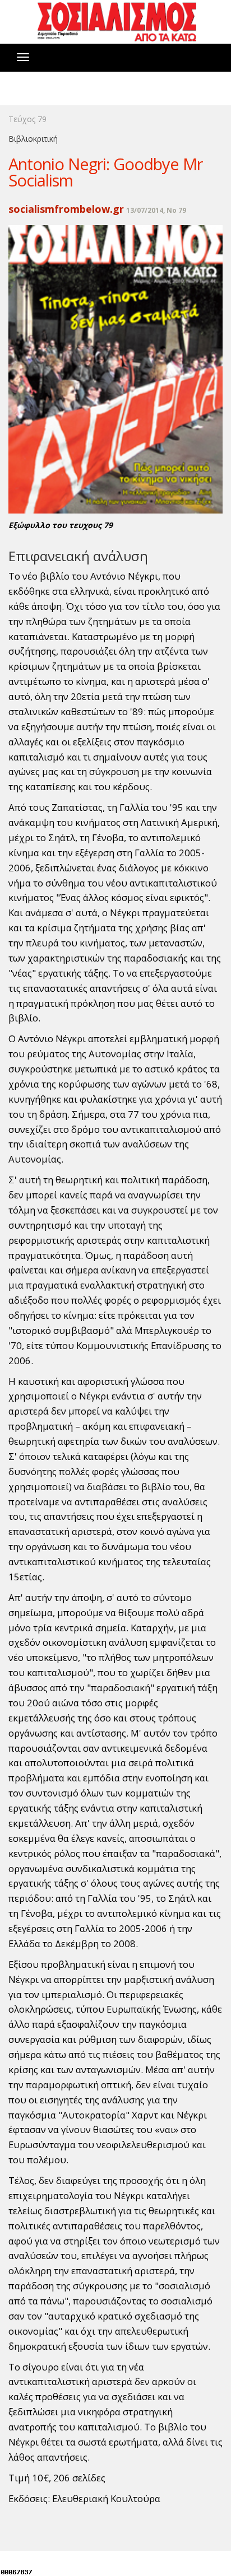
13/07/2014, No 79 (156, 210)
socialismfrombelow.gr (66, 209)
